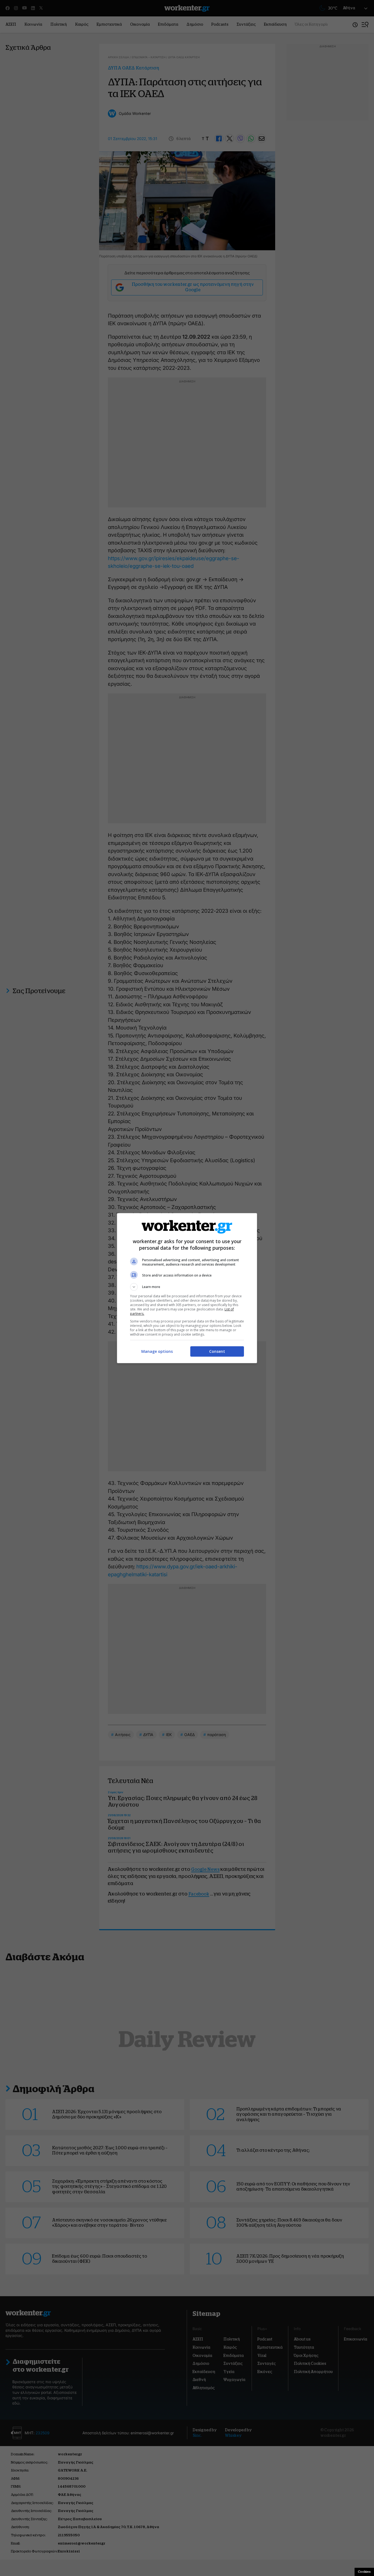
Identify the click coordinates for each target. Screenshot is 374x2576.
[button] (187, 1287)
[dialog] (187, 1288)
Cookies (364, 2572)
